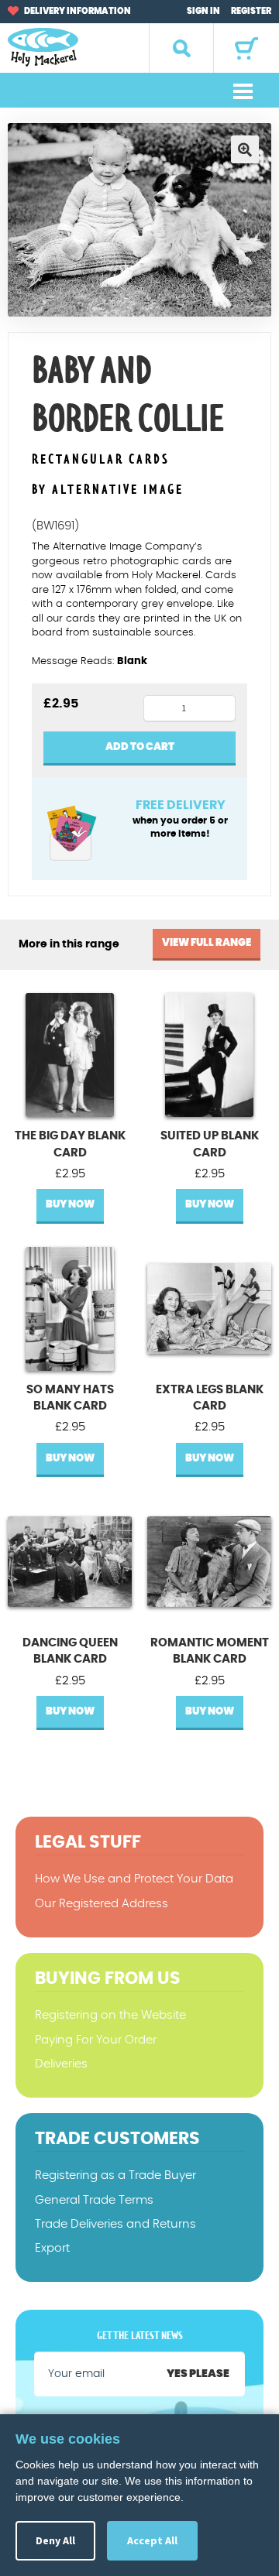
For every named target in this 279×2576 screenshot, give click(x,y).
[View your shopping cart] (246, 48)
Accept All (152, 2540)
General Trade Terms (94, 2200)
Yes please (198, 2374)
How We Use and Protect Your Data (134, 1879)
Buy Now (70, 1205)
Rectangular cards (101, 460)
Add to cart (140, 747)
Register (251, 11)
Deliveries (61, 2064)
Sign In (203, 11)
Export (52, 2248)
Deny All (55, 2540)
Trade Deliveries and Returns (115, 2224)
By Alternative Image (108, 490)
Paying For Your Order (96, 2040)
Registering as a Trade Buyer (115, 2175)
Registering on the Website (110, 2015)
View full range (207, 943)
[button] (245, 149)
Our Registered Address (102, 1904)
